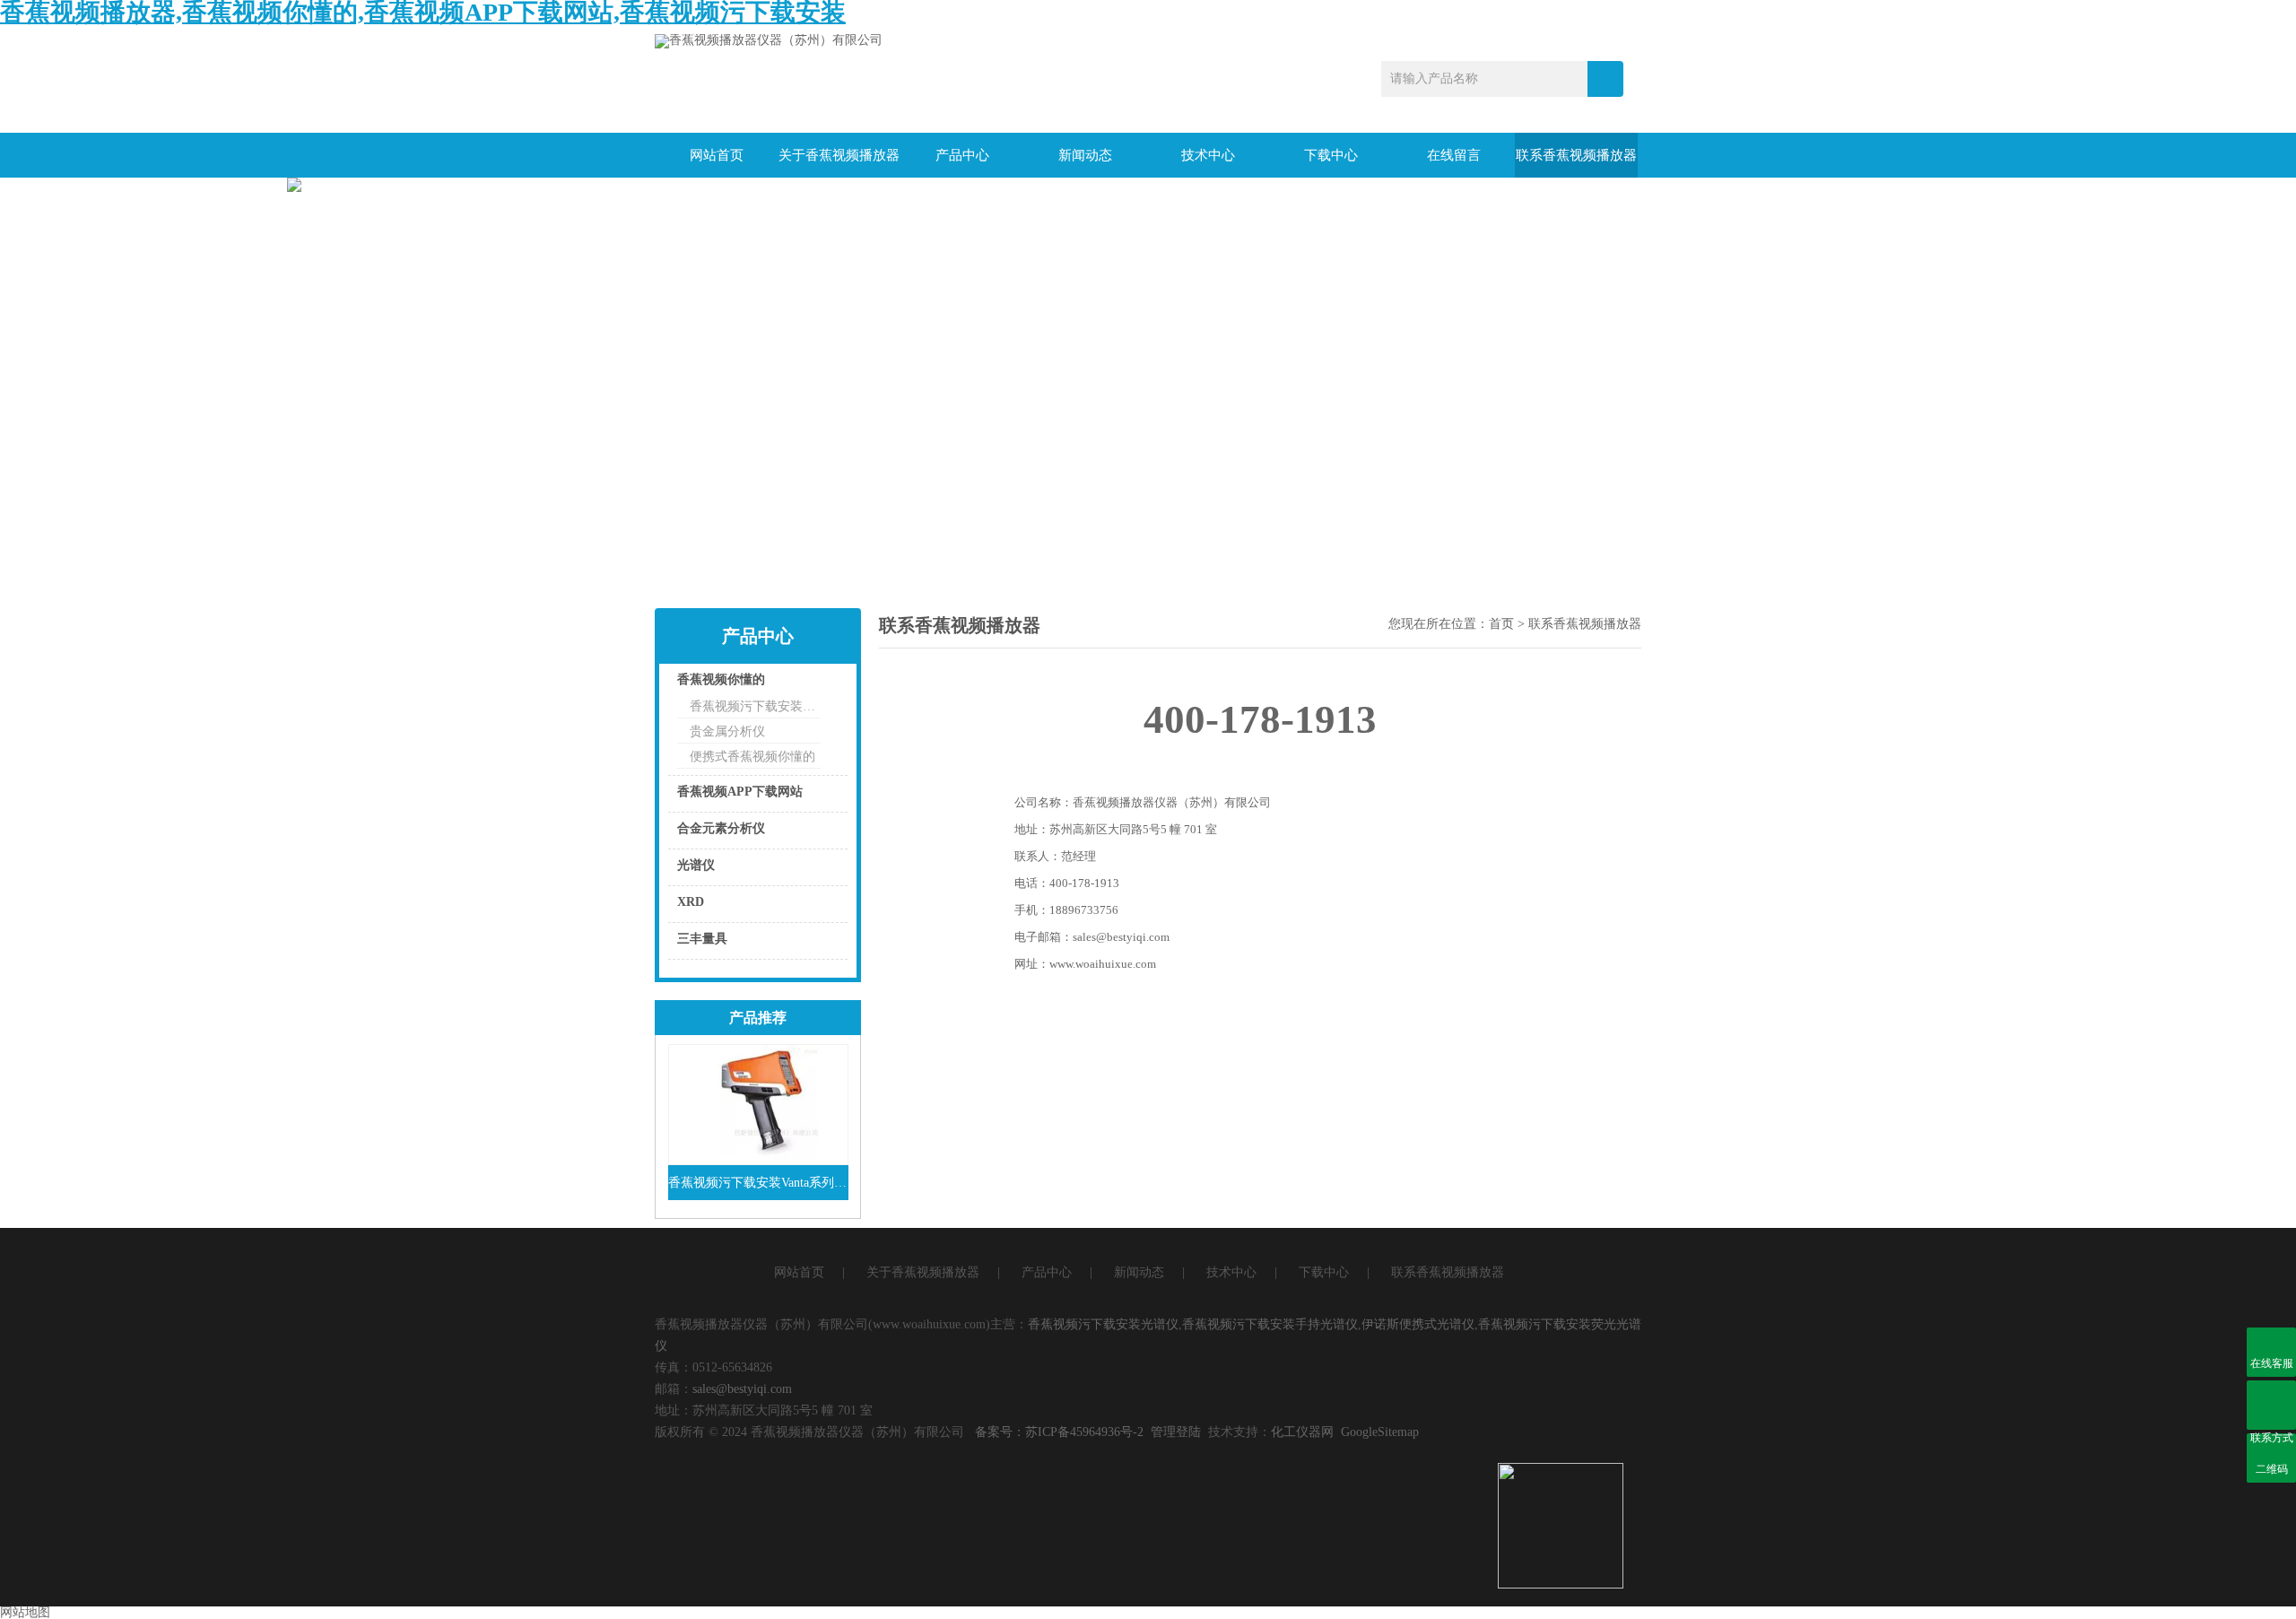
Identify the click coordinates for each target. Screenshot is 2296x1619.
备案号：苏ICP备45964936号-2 (1059, 1432)
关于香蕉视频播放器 (839, 155)
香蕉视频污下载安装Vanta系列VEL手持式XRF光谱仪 (758, 1183)
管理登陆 (1176, 1432)
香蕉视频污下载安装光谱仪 (1103, 1324)
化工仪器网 (1302, 1432)
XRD (691, 902)
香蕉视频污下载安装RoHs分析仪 (755, 706)
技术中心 (1208, 155)
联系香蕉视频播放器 (1576, 155)
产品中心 (962, 155)
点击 (812, 684)
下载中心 (1331, 155)
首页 (1501, 624)
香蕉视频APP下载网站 (740, 792)
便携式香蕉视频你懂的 (752, 757)
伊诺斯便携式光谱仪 (1418, 1324)
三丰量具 (702, 939)
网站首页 (717, 155)
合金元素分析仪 (721, 828)
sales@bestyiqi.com (742, 1389)
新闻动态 (1085, 155)
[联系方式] (2271, 1405)
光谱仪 (696, 865)
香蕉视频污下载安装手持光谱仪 (1270, 1324)
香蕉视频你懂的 (721, 679)
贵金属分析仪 (727, 731)
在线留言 (1454, 155)
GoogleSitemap (1380, 1432)
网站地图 (25, 1612)
